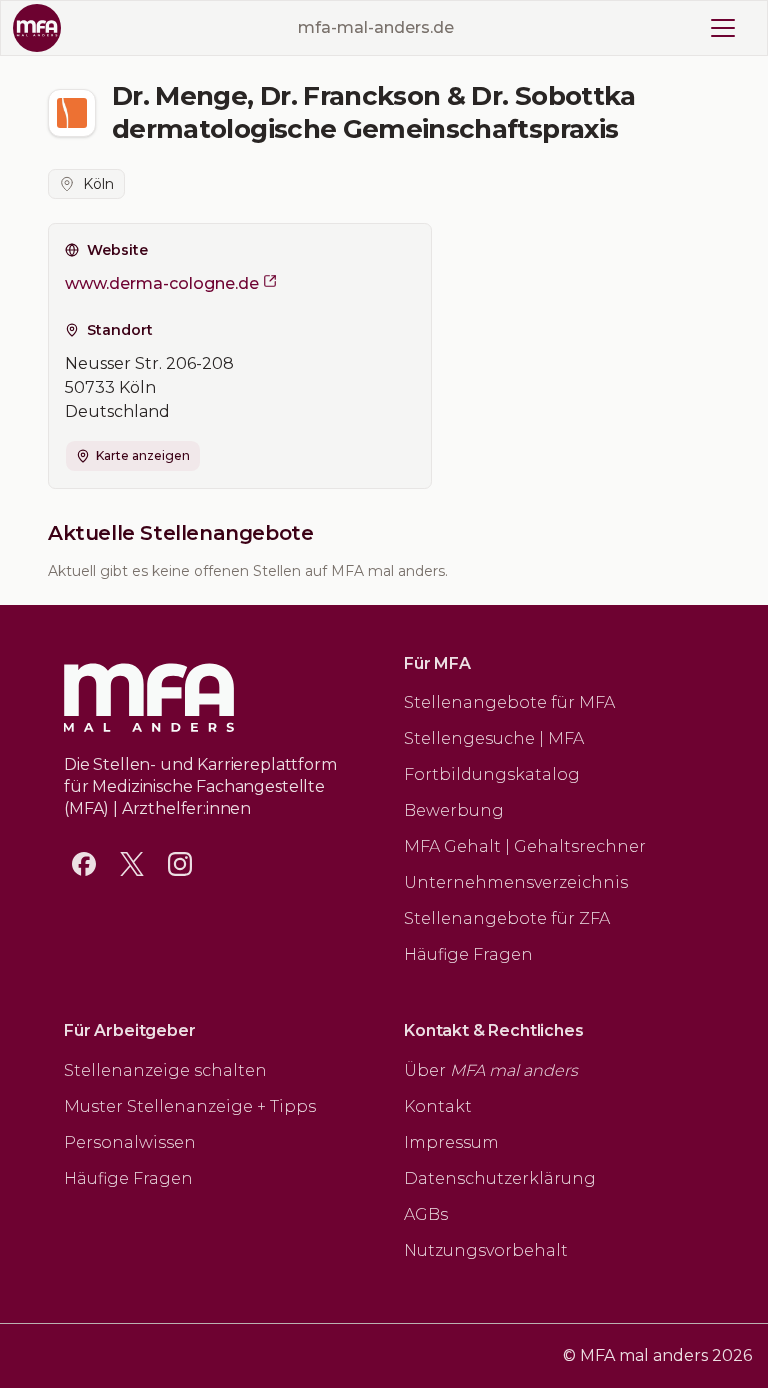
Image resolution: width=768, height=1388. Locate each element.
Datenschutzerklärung (500, 1178)
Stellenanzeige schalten (165, 1070)
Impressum (451, 1142)
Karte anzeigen (143, 455)
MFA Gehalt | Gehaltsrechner (525, 846)
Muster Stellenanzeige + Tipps (190, 1106)
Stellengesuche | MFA (494, 738)
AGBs (426, 1214)
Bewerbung (454, 810)
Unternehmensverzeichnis (516, 882)
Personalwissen (130, 1142)
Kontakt (438, 1106)
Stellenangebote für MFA (509, 702)
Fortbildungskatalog (492, 774)
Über (491, 1070)
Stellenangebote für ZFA (507, 918)
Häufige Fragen (468, 954)
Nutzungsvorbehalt (486, 1250)
